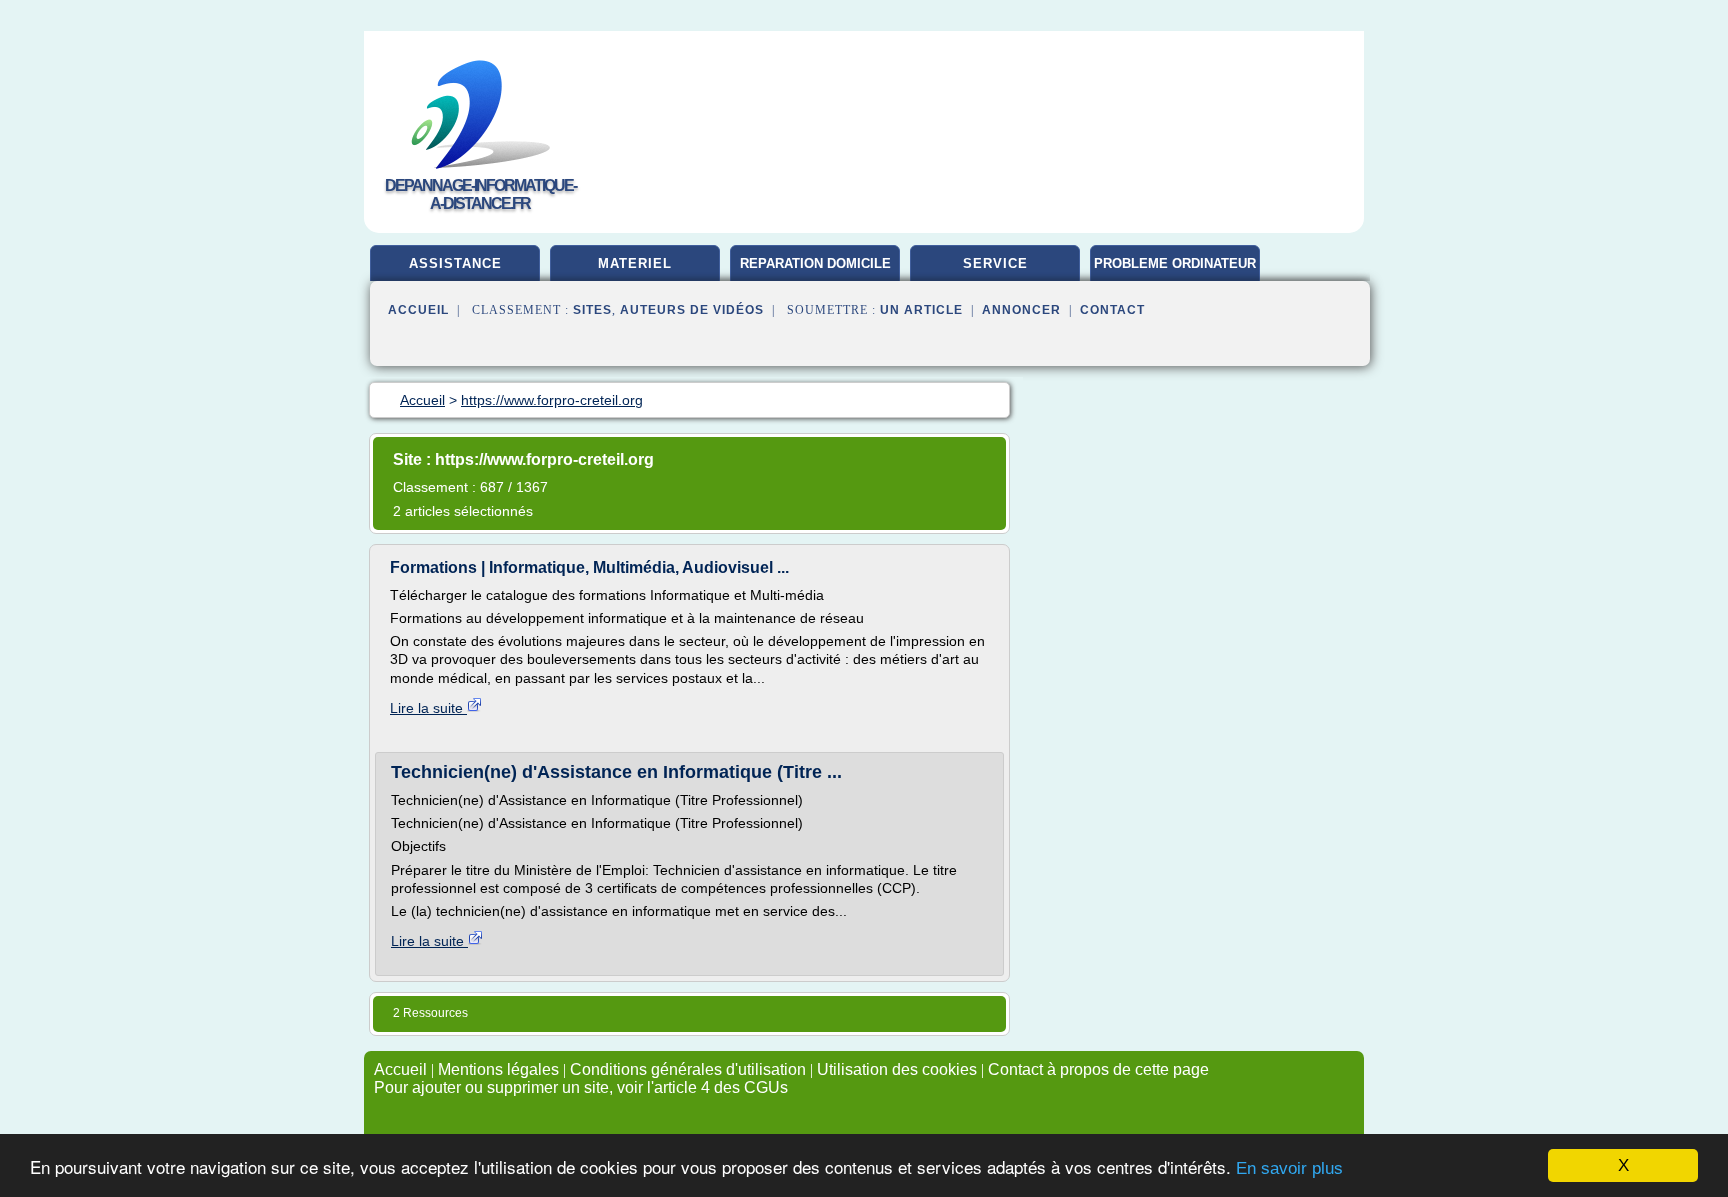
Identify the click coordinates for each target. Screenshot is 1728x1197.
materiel (635, 263)
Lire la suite (428, 708)
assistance (455, 263)
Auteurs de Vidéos (692, 310)
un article (921, 310)
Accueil (418, 310)
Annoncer (1021, 310)
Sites (592, 310)
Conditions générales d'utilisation (688, 1069)
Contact (1112, 310)
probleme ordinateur (1175, 263)
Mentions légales (498, 1069)
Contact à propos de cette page (1098, 1069)
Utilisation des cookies (897, 1069)
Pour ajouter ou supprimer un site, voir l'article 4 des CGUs (581, 1087)
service (995, 263)
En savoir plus (1289, 1168)
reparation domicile (815, 263)
